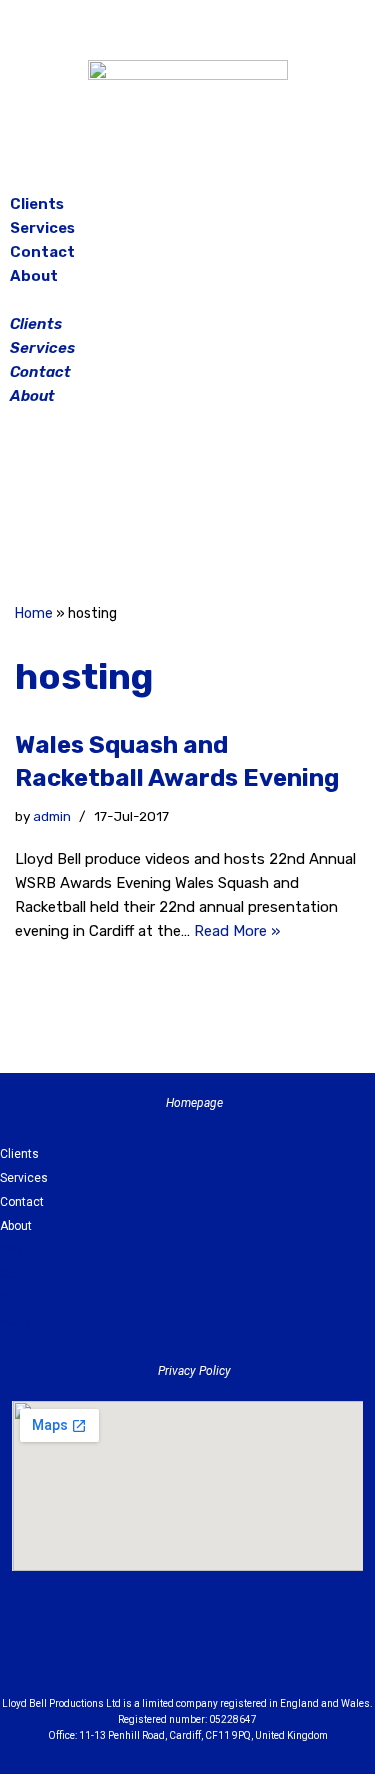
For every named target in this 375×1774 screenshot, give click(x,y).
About (34, 276)
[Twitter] (238, 508)
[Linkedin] (243, 1651)
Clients (37, 204)
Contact (42, 252)
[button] (187, 300)
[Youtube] (298, 1651)
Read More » (237, 931)
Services (42, 228)
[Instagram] (188, 508)
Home (34, 613)
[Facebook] (138, 508)
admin (52, 816)
